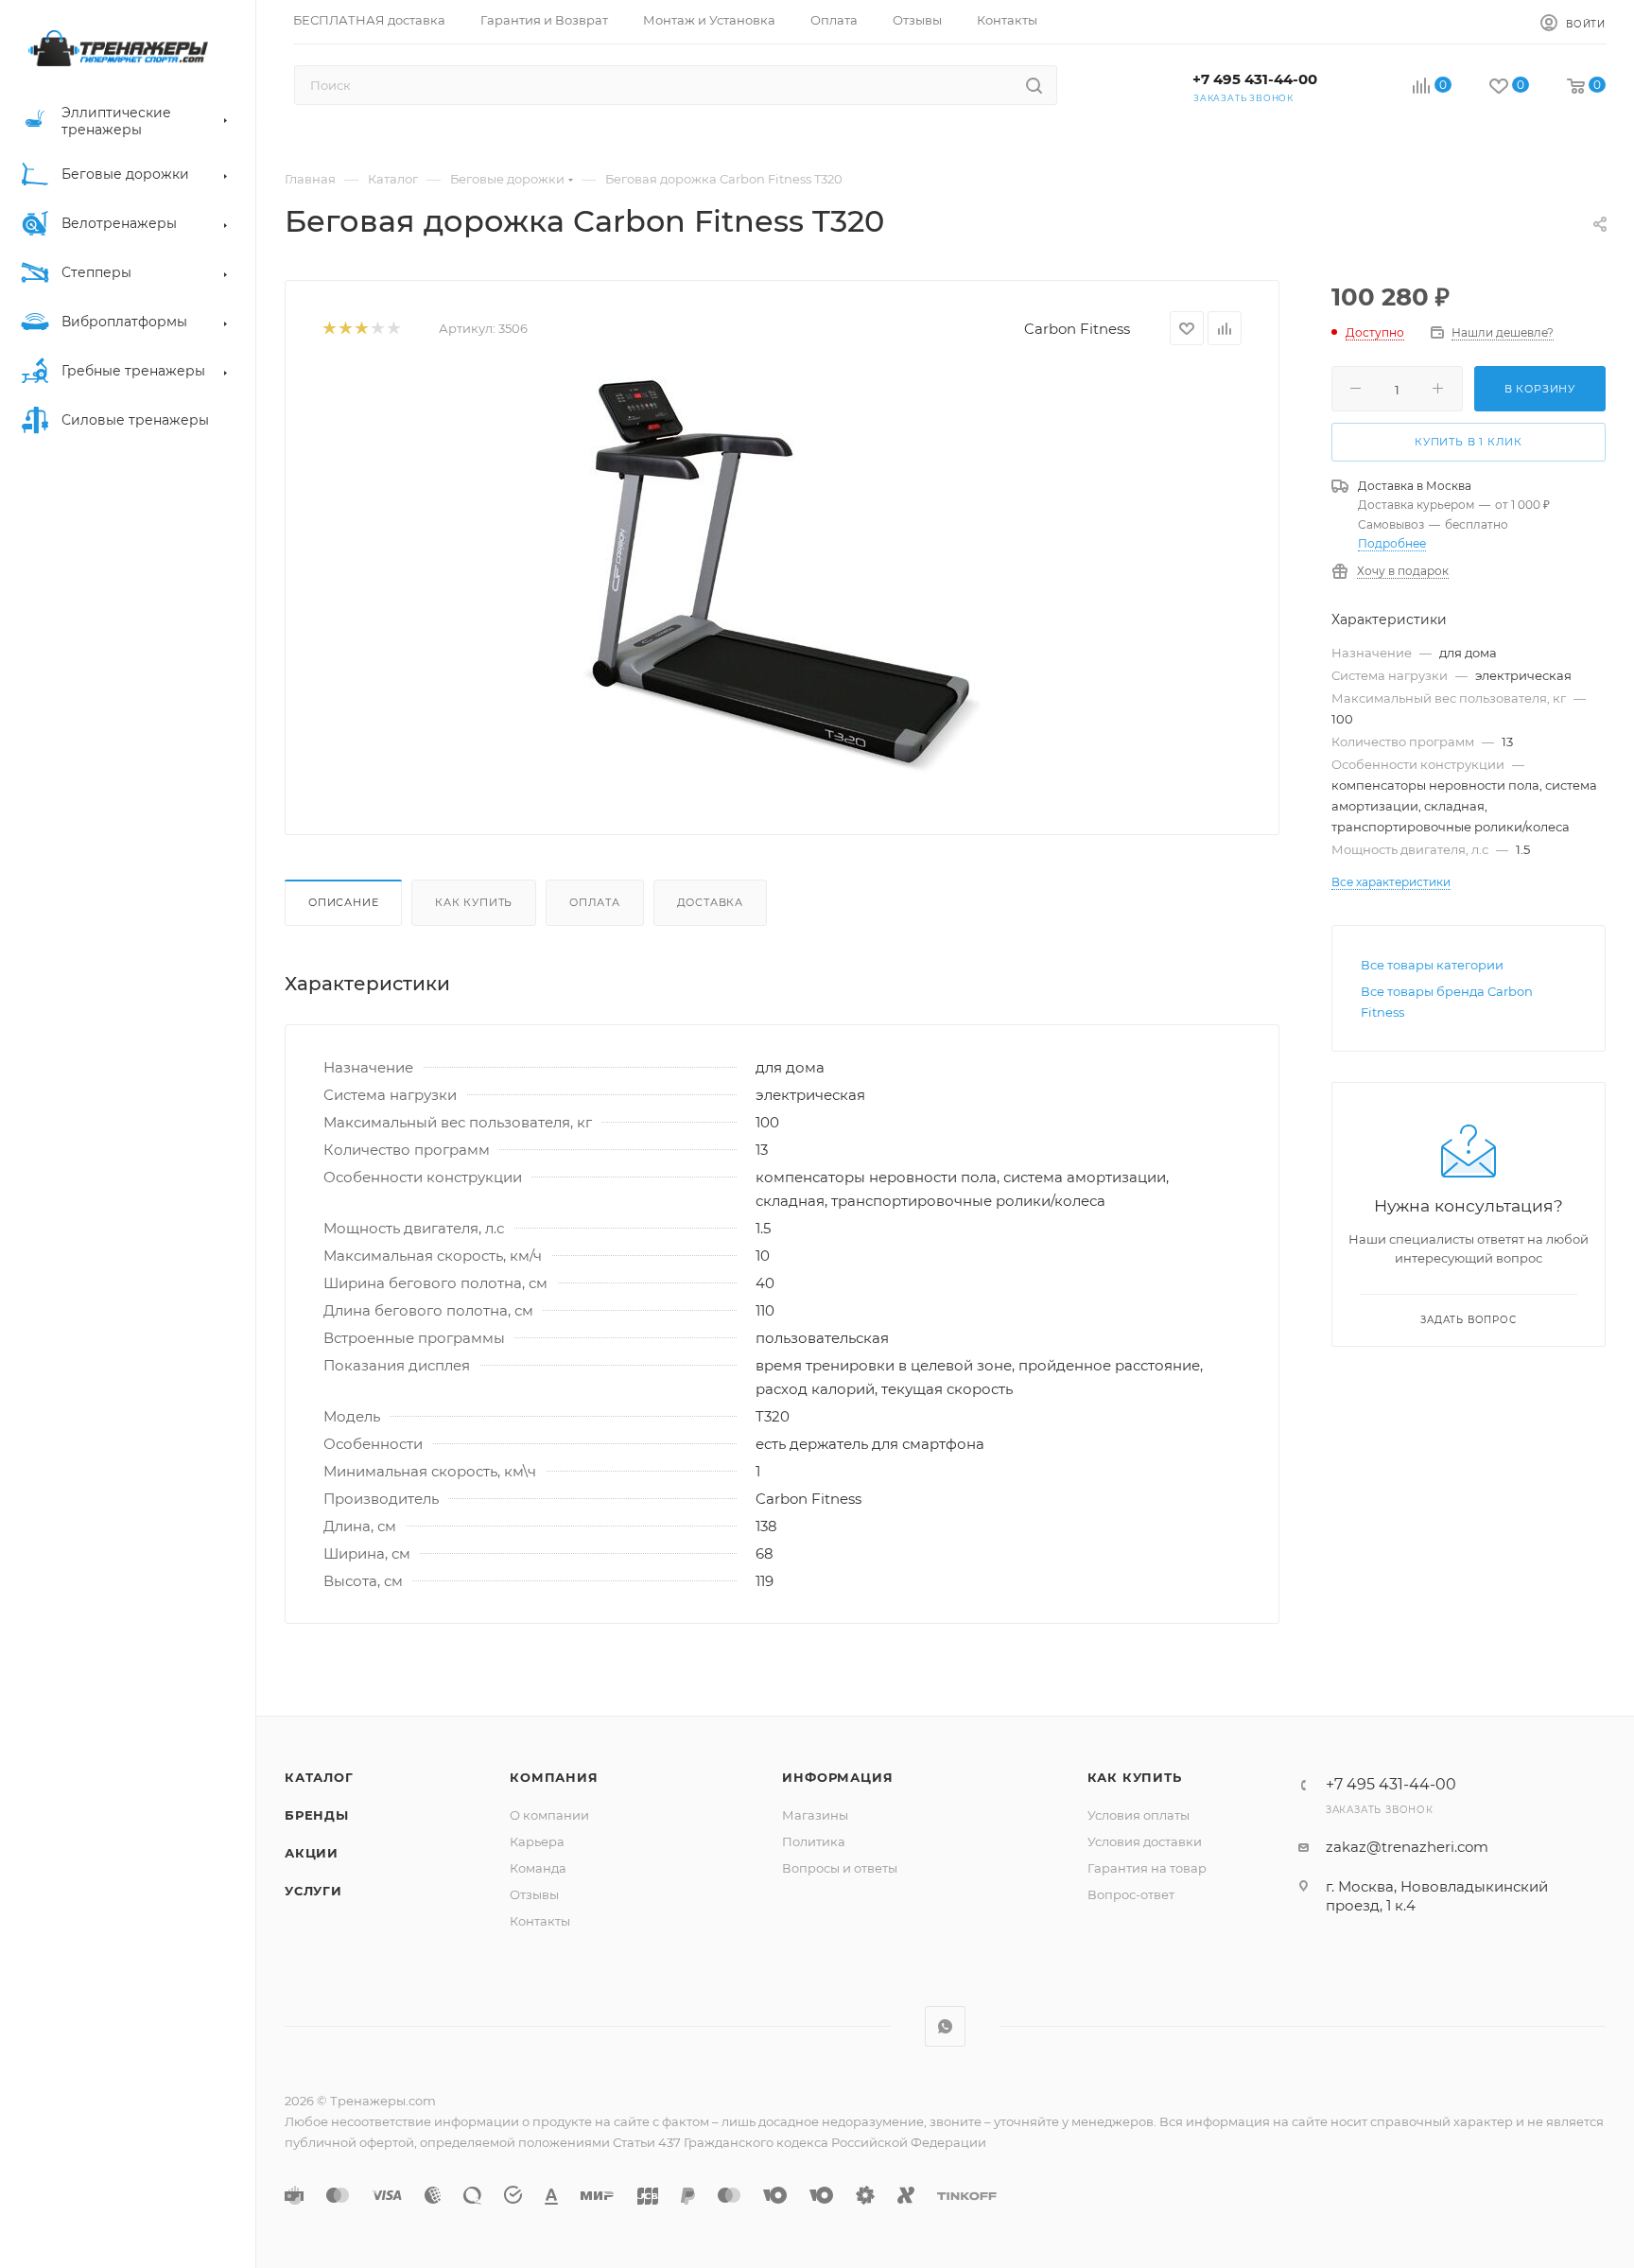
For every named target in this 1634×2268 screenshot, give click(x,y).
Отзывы (534, 1894)
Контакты (540, 1921)
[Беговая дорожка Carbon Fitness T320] (782, 575)
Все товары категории (1432, 965)
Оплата (595, 902)
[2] (345, 329)
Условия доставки (1145, 1841)
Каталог (319, 1777)
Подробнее (1392, 543)
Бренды (317, 1815)
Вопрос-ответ (1131, 1894)
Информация (837, 1777)
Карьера (537, 1841)
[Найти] (1034, 85)
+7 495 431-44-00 (1255, 79)
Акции (312, 1853)
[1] (329, 329)
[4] (377, 329)
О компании (549, 1815)
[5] (393, 329)
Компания (554, 1777)
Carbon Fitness (1077, 329)
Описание (343, 902)
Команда (538, 1868)
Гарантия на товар (1147, 1868)
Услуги (313, 1891)
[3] (361, 329)
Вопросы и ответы (840, 1868)
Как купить (474, 902)
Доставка (710, 902)
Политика (814, 1841)
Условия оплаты (1139, 1815)
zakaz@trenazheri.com (1407, 1847)
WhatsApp (945, 2026)
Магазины (815, 1815)
